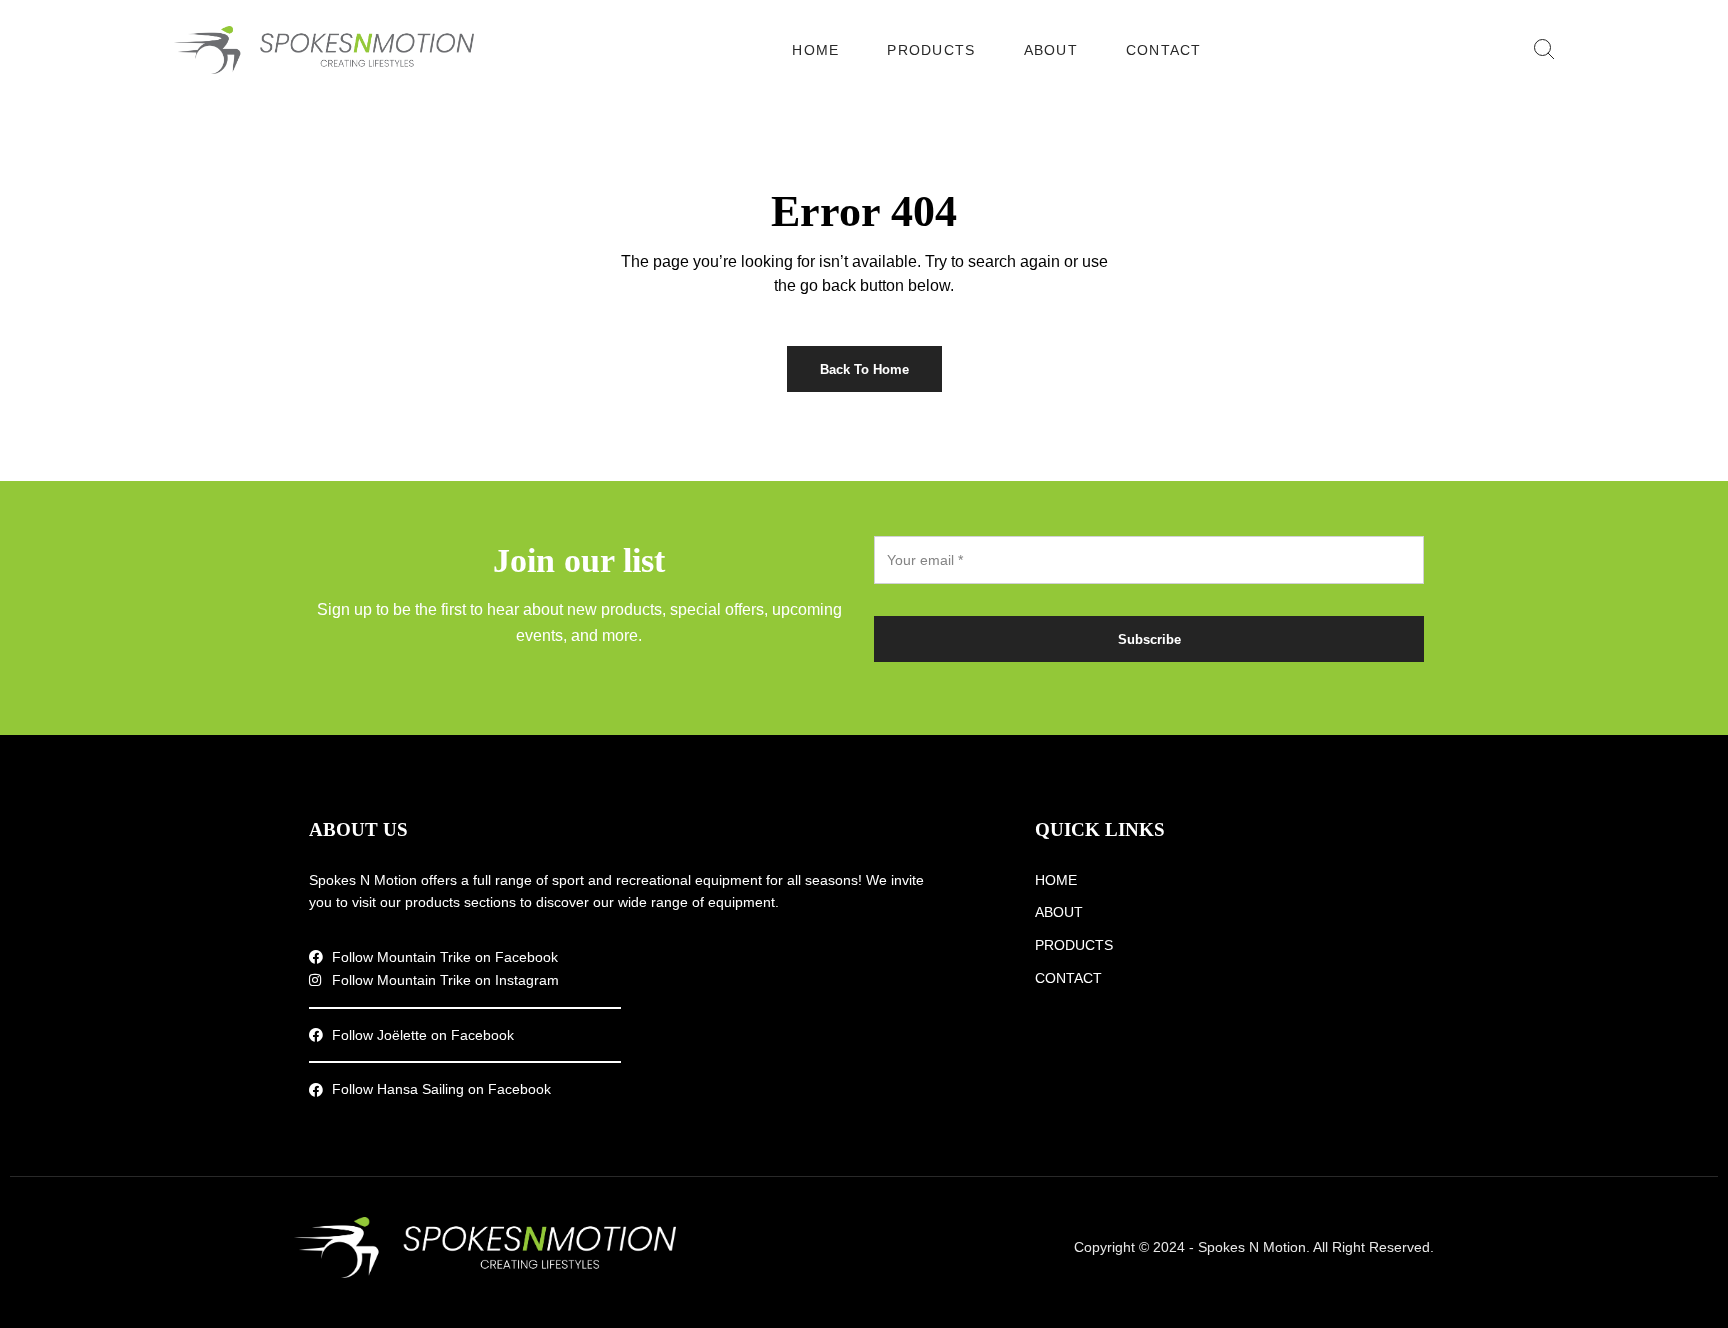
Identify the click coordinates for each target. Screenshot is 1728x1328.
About (1051, 50)
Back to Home (864, 369)
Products (931, 50)
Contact (1164, 50)
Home (815, 50)
